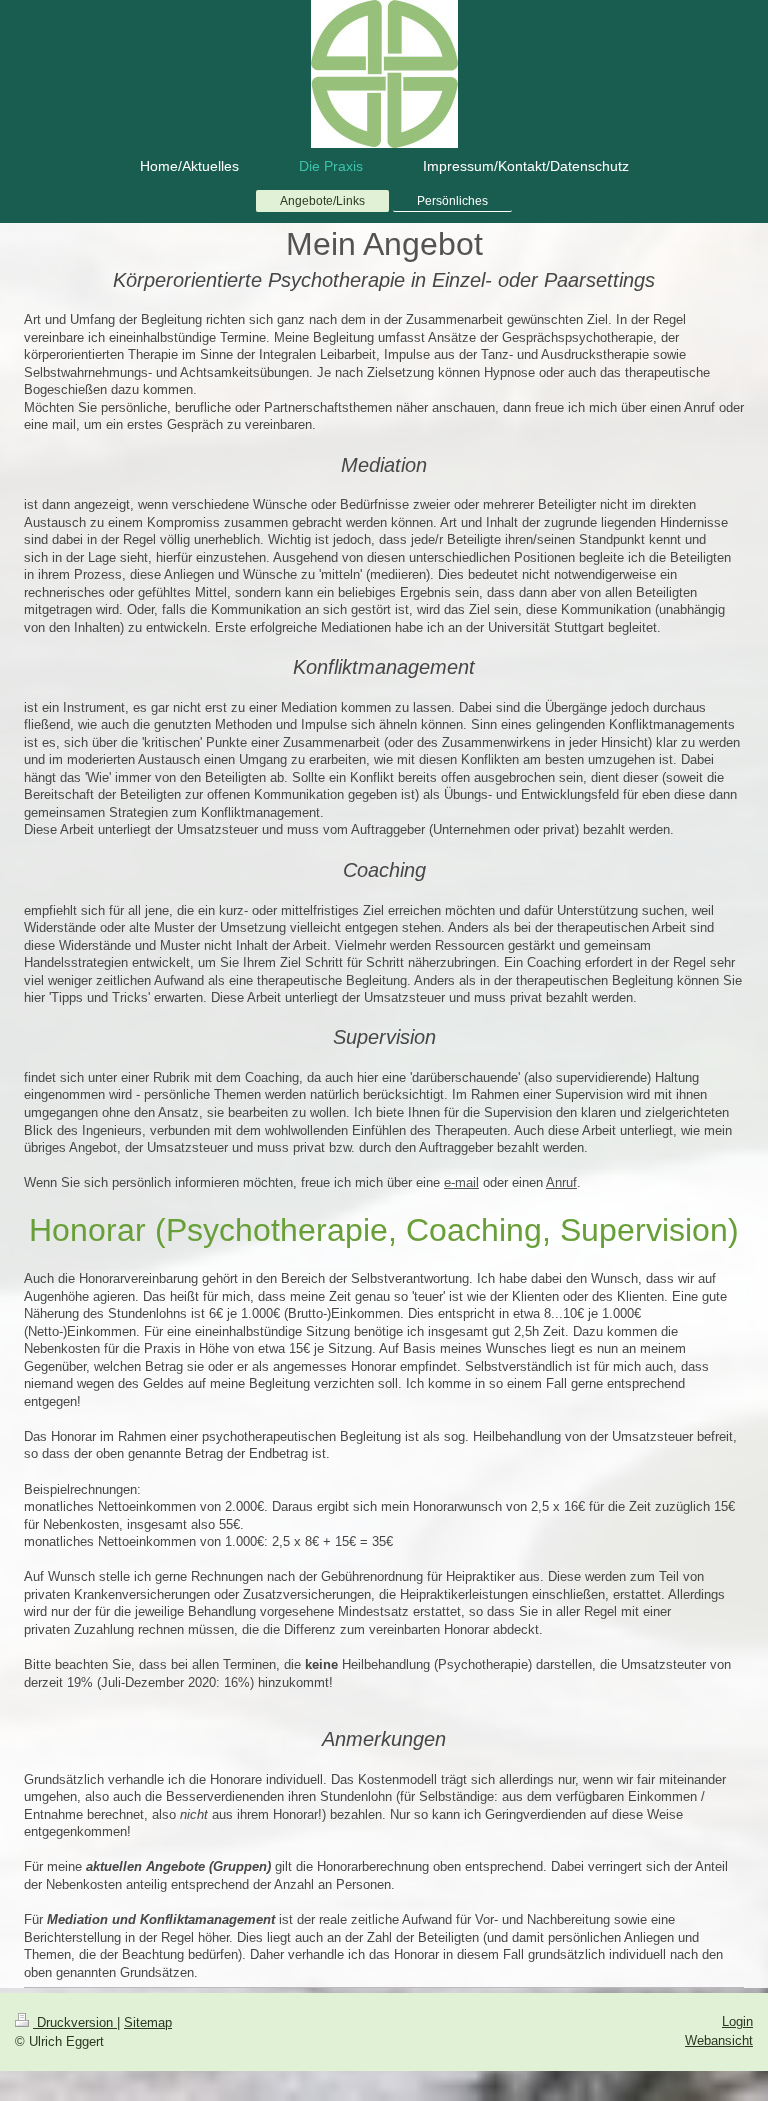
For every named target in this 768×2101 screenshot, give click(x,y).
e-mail (461, 1182)
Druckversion (75, 2022)
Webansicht (719, 2040)
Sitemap (148, 2022)
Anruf (561, 1182)
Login (737, 2021)
